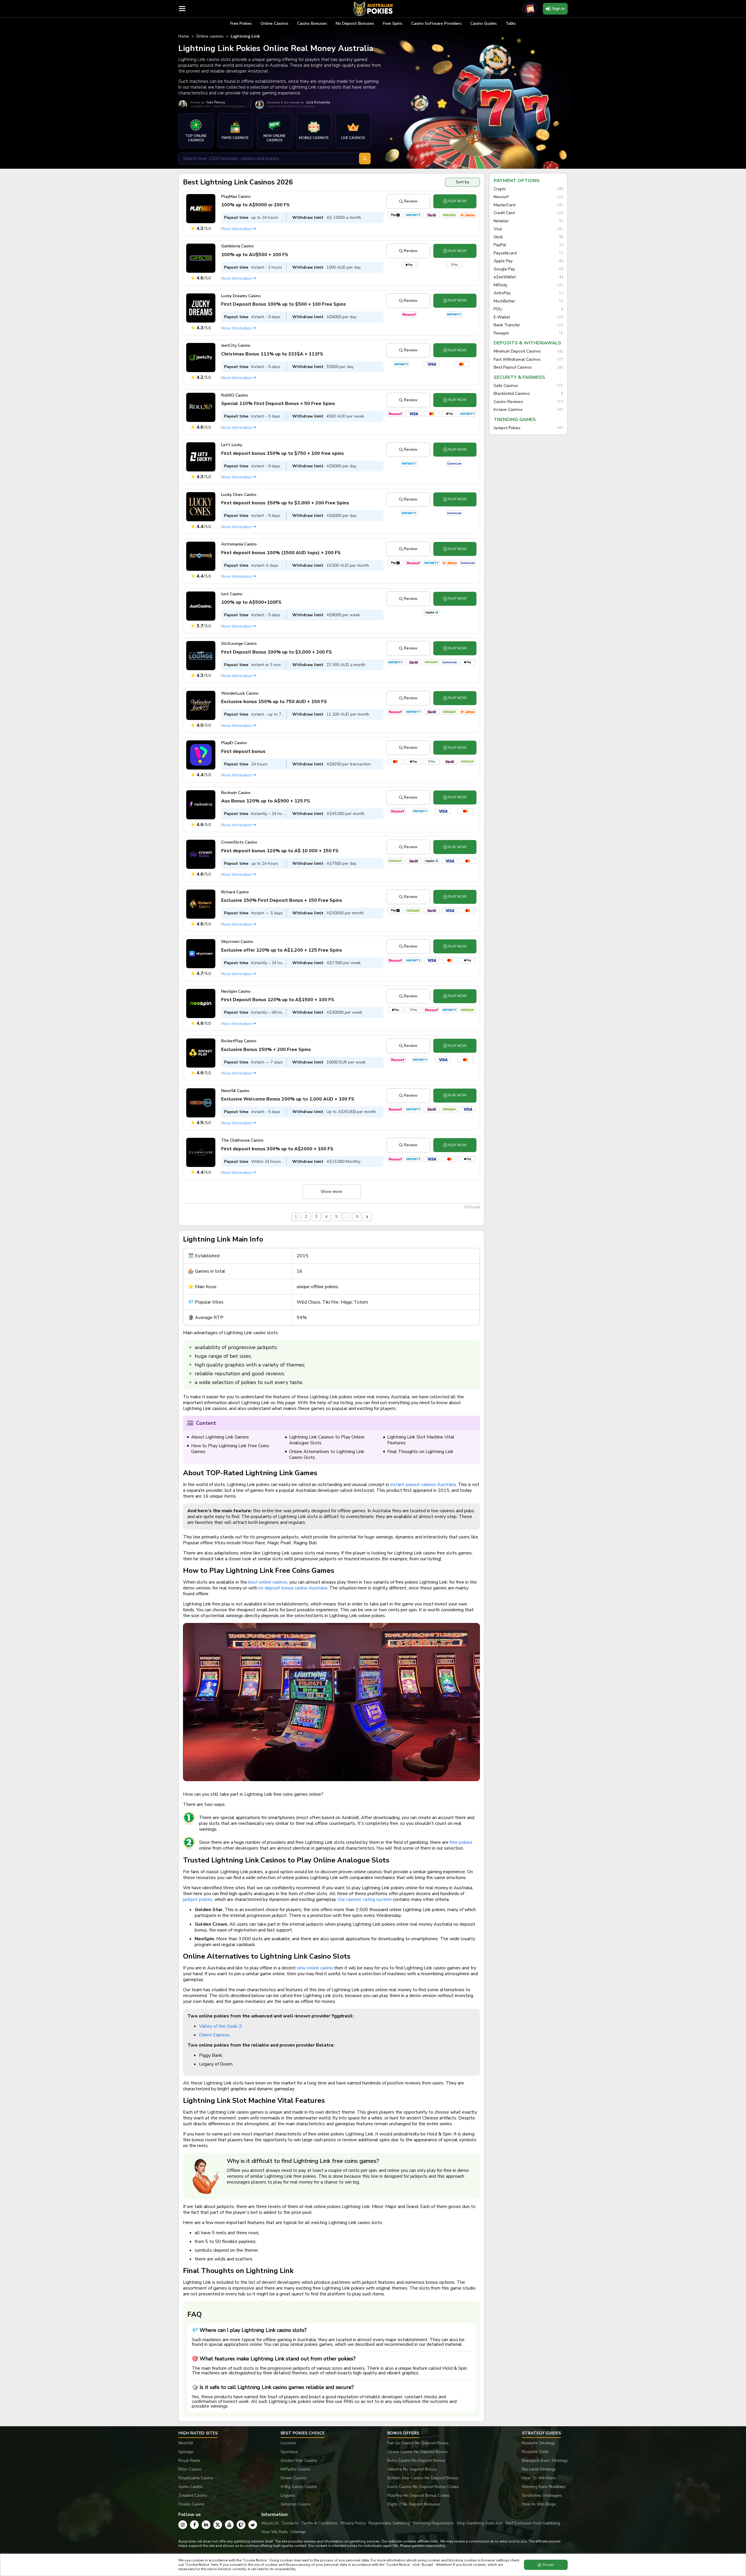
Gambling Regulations (433, 2523)
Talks (511, 23)
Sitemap (298, 2532)
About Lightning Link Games (220, 1437)
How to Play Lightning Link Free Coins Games (230, 1449)
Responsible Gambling (389, 2523)
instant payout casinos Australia (423, 1485)
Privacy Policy (353, 2523)
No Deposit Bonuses (355, 23)
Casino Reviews (508, 402)
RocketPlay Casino (239, 1041)
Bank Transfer (507, 325)
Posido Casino (191, 2504)
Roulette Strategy (539, 2443)
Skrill (498, 237)
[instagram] (183, 2525)
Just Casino (232, 594)
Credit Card (504, 213)
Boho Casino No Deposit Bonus (416, 2460)
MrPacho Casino (295, 2469)
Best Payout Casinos (513, 367)
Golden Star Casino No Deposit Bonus (423, 2478)
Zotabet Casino (193, 2495)
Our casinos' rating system (365, 1899)
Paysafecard (505, 253)
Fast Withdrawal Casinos (517, 360)
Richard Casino (235, 892)
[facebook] (194, 2525)
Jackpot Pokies (507, 428)
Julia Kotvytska (318, 102)
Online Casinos (275, 23)
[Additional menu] (182, 9)
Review (411, 201)
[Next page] (367, 1217)
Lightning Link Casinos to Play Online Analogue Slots (327, 1440)
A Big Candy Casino (299, 2487)
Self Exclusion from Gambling (533, 2523)
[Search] (365, 159)
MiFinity (500, 285)
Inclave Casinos (508, 410)
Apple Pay (503, 261)
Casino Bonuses (312, 23)
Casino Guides (484, 23)
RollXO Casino (235, 395)
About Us (270, 2523)
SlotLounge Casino (239, 643)
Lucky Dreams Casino (241, 296)
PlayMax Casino (236, 197)
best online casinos (268, 1582)
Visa (498, 229)
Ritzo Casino (190, 2469)
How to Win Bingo (539, 2504)
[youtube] (229, 2525)
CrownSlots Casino (239, 842)
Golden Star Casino (299, 2460)
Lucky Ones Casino (239, 495)
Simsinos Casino (296, 2504)
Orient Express (214, 2035)
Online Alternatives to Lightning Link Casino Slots (327, 1455)
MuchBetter (504, 301)
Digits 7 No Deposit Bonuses (414, 2504)
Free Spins (393, 23)
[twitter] (218, 2525)
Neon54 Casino (235, 1091)
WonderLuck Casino (240, 693)
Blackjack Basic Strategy (545, 2460)
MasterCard (504, 205)
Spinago (186, 2452)
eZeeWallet (505, 277)
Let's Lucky (232, 445)
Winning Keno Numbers (544, 2487)
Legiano (288, 2495)
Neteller (501, 221)
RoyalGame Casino (196, 2478)
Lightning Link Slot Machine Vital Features (421, 1440)
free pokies (461, 1842)
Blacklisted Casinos (512, 394)
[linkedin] (206, 2525)
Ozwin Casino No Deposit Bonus (417, 2452)
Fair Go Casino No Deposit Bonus (418, 2443)
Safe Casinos (506, 386)
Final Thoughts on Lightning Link (420, 1452)
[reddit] (253, 2525)
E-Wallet (502, 317)
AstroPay (502, 293)
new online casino (315, 1968)
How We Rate (275, 2532)
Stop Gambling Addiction (480, 2523)
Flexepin (501, 333)
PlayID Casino (234, 743)
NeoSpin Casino (236, 991)
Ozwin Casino (293, 2478)
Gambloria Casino (237, 246)
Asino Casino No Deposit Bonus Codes (423, 2487)
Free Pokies (241, 23)
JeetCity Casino (236, 345)
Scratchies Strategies (542, 2495)
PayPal (500, 245)
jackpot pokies (198, 1899)
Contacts (290, 2523)
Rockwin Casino (236, 793)
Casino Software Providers (436, 23)
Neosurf (501, 197)
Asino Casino (190, 2487)
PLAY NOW (457, 201)
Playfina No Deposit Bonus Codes (418, 2495)
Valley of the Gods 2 (220, 2026)
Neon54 (186, 2443)
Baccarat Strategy (539, 2469)
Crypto (500, 189)
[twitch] (241, 2525)
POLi (498, 309)
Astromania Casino (239, 544)
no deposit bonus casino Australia (293, 1588)
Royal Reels (189, 2460)
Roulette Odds (535, 2452)
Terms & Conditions (320, 2523)
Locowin (288, 2443)
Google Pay (504, 269)
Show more (331, 1192)
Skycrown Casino (237, 942)
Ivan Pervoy (216, 102)
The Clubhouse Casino (242, 1140)
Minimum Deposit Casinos (517, 351)
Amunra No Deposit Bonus (412, 2469)
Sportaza (289, 2452)
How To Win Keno (539, 2478)
